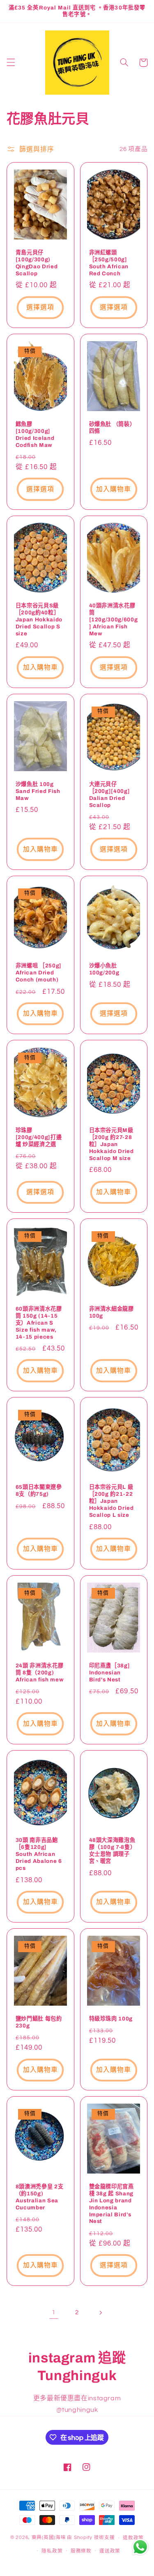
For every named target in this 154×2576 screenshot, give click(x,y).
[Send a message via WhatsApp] (140, 2547)
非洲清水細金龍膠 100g (111, 1312)
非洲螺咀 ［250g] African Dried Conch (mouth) (39, 973)
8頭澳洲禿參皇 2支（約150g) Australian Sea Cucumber (40, 2197)
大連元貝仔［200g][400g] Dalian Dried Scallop (110, 795)
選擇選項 (40, 307)
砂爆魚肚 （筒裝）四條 (112, 428)
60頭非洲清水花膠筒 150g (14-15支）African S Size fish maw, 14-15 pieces (39, 1323)
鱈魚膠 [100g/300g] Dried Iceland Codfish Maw (35, 435)
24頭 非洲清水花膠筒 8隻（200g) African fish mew (40, 1673)
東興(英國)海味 (49, 2538)
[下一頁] (100, 2313)
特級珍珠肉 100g (111, 2019)
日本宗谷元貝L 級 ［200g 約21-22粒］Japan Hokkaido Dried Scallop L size (111, 1501)
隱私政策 (52, 2551)
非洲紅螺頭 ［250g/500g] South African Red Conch (109, 263)
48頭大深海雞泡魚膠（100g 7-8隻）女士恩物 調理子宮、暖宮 (113, 1851)
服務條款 (81, 2551)
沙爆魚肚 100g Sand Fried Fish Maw (38, 791)
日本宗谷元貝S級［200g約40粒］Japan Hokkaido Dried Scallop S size (39, 620)
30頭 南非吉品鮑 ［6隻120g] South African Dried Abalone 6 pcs (39, 1854)
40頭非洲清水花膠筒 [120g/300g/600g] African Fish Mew (114, 620)
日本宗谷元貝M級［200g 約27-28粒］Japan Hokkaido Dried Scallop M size (111, 1144)
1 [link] (54, 2312)
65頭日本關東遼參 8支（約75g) (39, 1490)
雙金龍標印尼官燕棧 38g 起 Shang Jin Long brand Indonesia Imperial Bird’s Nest (111, 2204)
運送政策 (110, 2551)
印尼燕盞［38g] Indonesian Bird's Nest (110, 1673)
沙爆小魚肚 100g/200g (104, 969)
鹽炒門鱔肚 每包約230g (39, 2022)
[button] (11, 63)
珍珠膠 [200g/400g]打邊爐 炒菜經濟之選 (39, 1137)
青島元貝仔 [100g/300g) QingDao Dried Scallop (37, 263)
